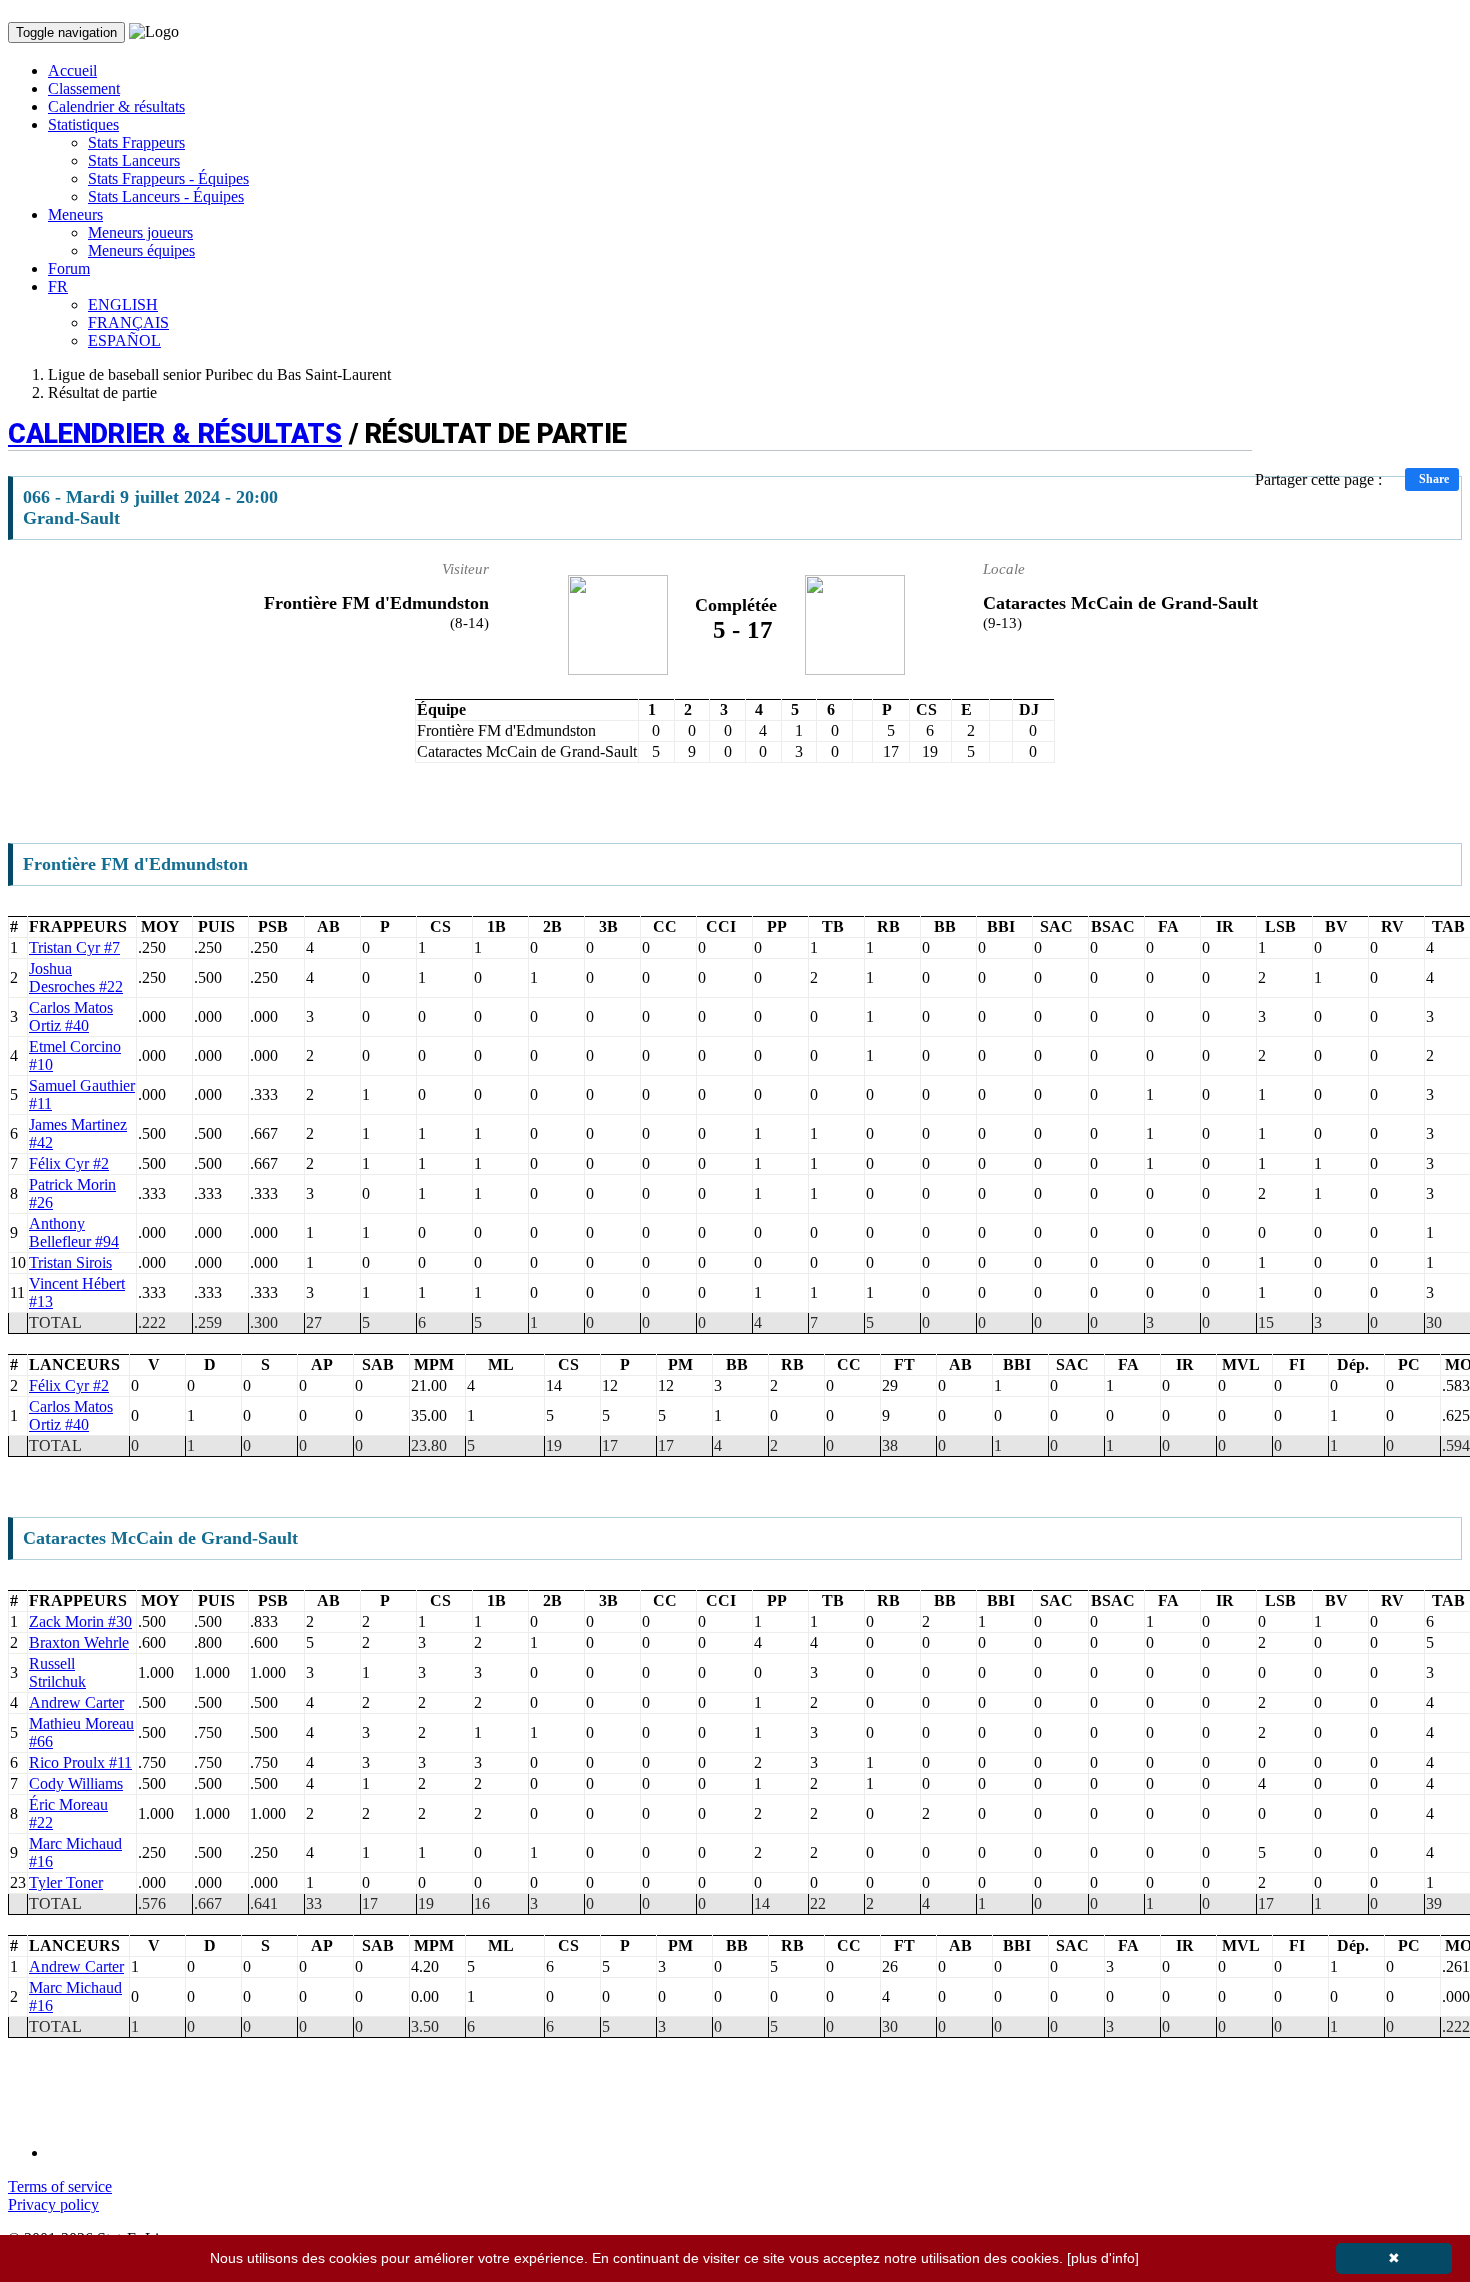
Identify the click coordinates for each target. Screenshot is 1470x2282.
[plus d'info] (1103, 2258)
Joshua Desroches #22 (76, 977)
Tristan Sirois (70, 1262)
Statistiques (83, 124)
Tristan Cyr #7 (74, 947)
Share (1434, 479)
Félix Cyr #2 (69, 1163)
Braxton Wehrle (79, 1642)
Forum (69, 268)
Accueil (72, 70)
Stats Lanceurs (134, 160)
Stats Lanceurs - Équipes (166, 196)
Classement (84, 88)
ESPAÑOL (124, 340)
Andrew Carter (76, 1702)
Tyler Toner (66, 1882)
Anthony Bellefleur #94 (74, 1232)
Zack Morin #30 (80, 1621)
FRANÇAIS (128, 322)
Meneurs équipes (141, 250)
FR (58, 286)
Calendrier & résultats (116, 106)
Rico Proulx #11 (80, 1762)
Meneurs (75, 214)
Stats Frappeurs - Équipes (168, 178)
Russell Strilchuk (57, 1672)
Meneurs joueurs (140, 232)
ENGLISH (123, 304)
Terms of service (60, 2186)
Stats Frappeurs (136, 142)
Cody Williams (76, 1783)
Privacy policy (53, 2204)
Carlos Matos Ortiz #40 (71, 1016)
